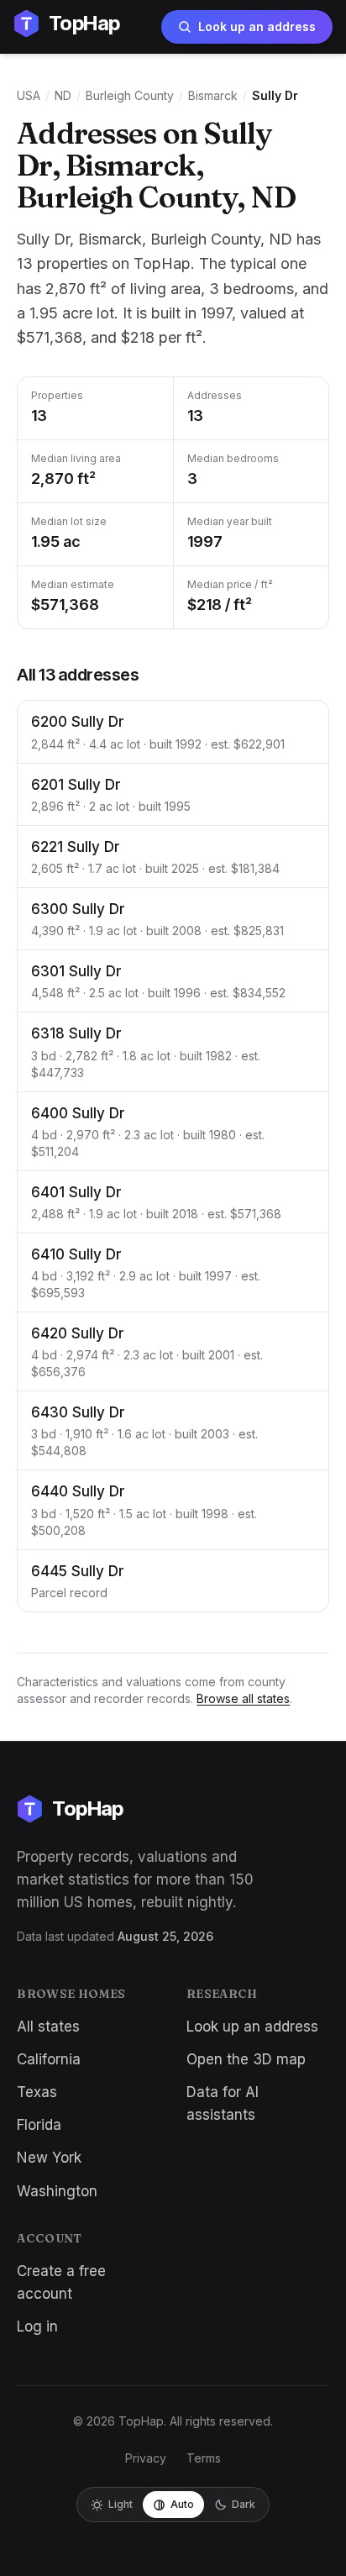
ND (63, 95)
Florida (39, 2125)
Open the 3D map (246, 2059)
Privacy (146, 2458)
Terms (204, 2458)
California (49, 2059)
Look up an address (257, 26)
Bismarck (213, 95)
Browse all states (243, 1698)
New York (49, 2158)
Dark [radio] (244, 2504)
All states (48, 2027)
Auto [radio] (182, 2504)
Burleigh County (130, 95)
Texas (37, 2092)
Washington (57, 2191)
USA (29, 95)
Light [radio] (121, 2504)
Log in (37, 2326)
